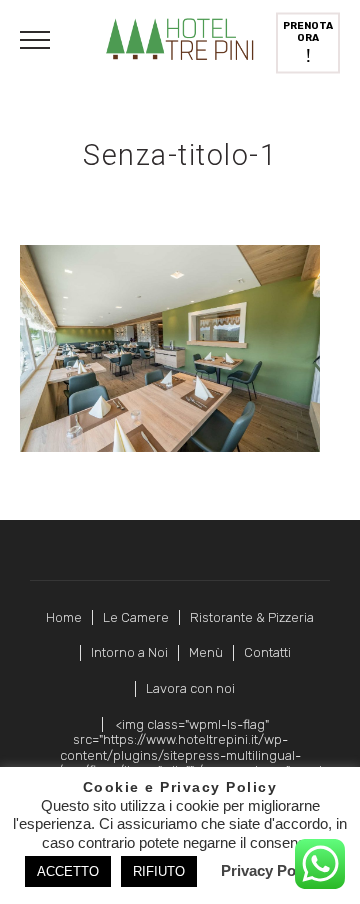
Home (64, 617)
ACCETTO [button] (68, 871)
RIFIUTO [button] (159, 871)
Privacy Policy (270, 870)
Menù (206, 652)
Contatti (267, 652)
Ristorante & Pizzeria (252, 617)
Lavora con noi (190, 688)
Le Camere (136, 617)
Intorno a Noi (129, 652)
